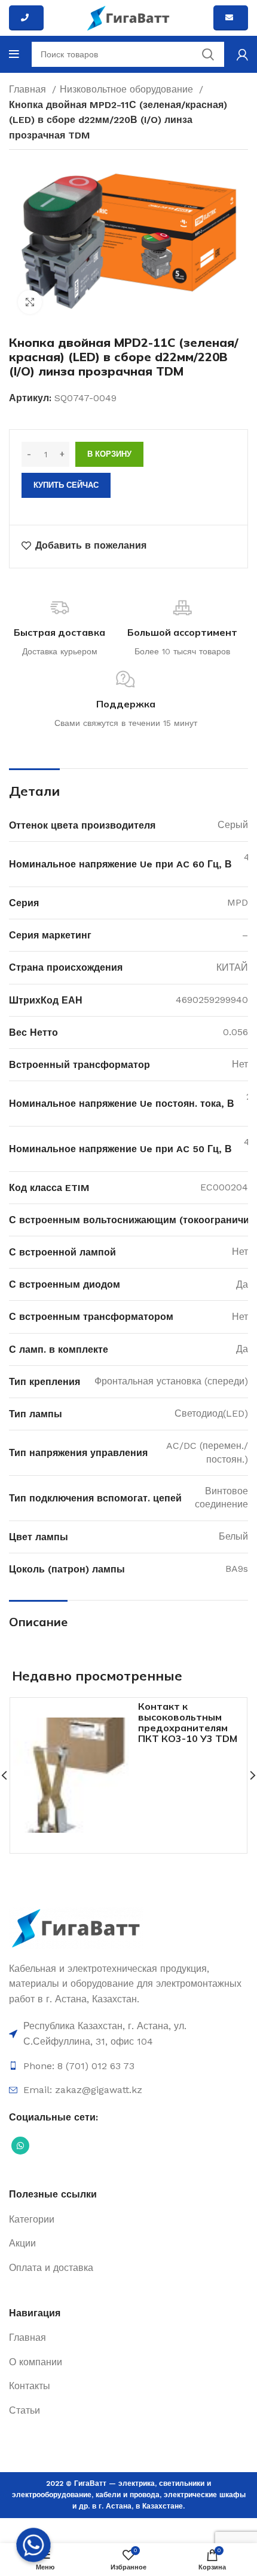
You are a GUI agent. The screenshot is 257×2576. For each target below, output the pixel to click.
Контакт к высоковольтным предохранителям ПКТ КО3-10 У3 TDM (188, 1722)
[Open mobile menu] (14, 54)
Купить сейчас (66, 485)
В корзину (109, 454)
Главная (29, 89)
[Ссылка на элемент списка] (128, 2034)
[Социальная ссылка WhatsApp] (20, 2146)
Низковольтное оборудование (128, 89)
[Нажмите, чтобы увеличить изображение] (30, 302)
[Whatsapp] (33, 2545)
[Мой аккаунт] (242, 54)
